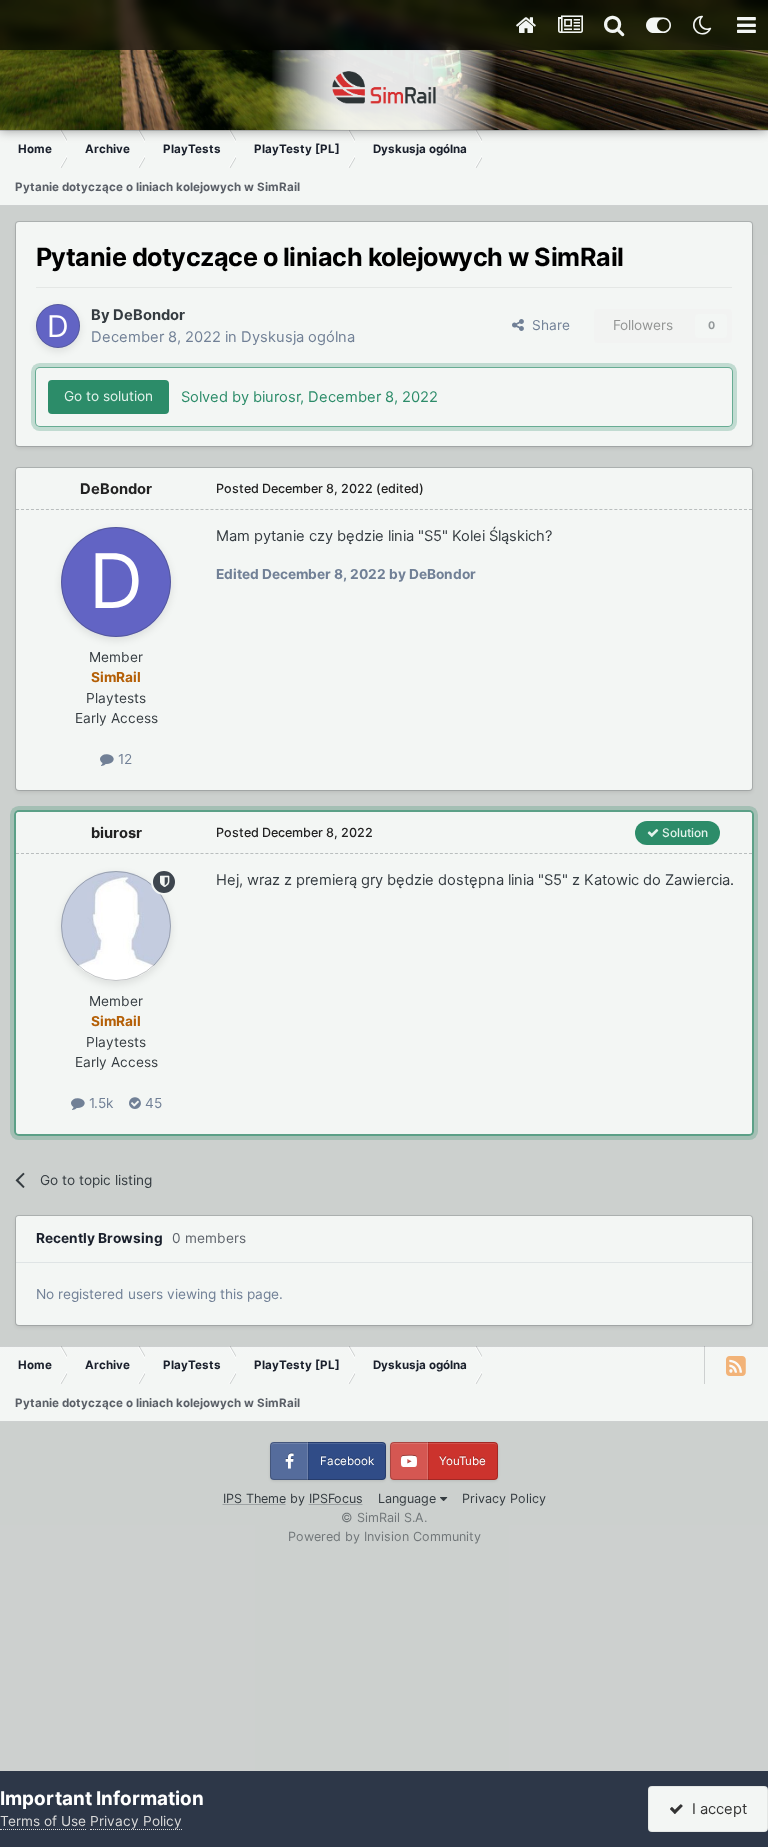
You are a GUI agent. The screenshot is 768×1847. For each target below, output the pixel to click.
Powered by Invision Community (384, 1536)
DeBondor (149, 315)
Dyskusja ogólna (298, 337)
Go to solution (108, 396)
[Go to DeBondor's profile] (58, 326)
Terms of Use (43, 1821)
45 (151, 1103)
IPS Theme (254, 1498)
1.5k (99, 1103)
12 (123, 759)
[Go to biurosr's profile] (116, 926)
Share (547, 325)
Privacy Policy (504, 1498)
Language (409, 1498)
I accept (715, 1809)
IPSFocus (336, 1498)
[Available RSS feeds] (736, 1365)
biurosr (116, 833)
